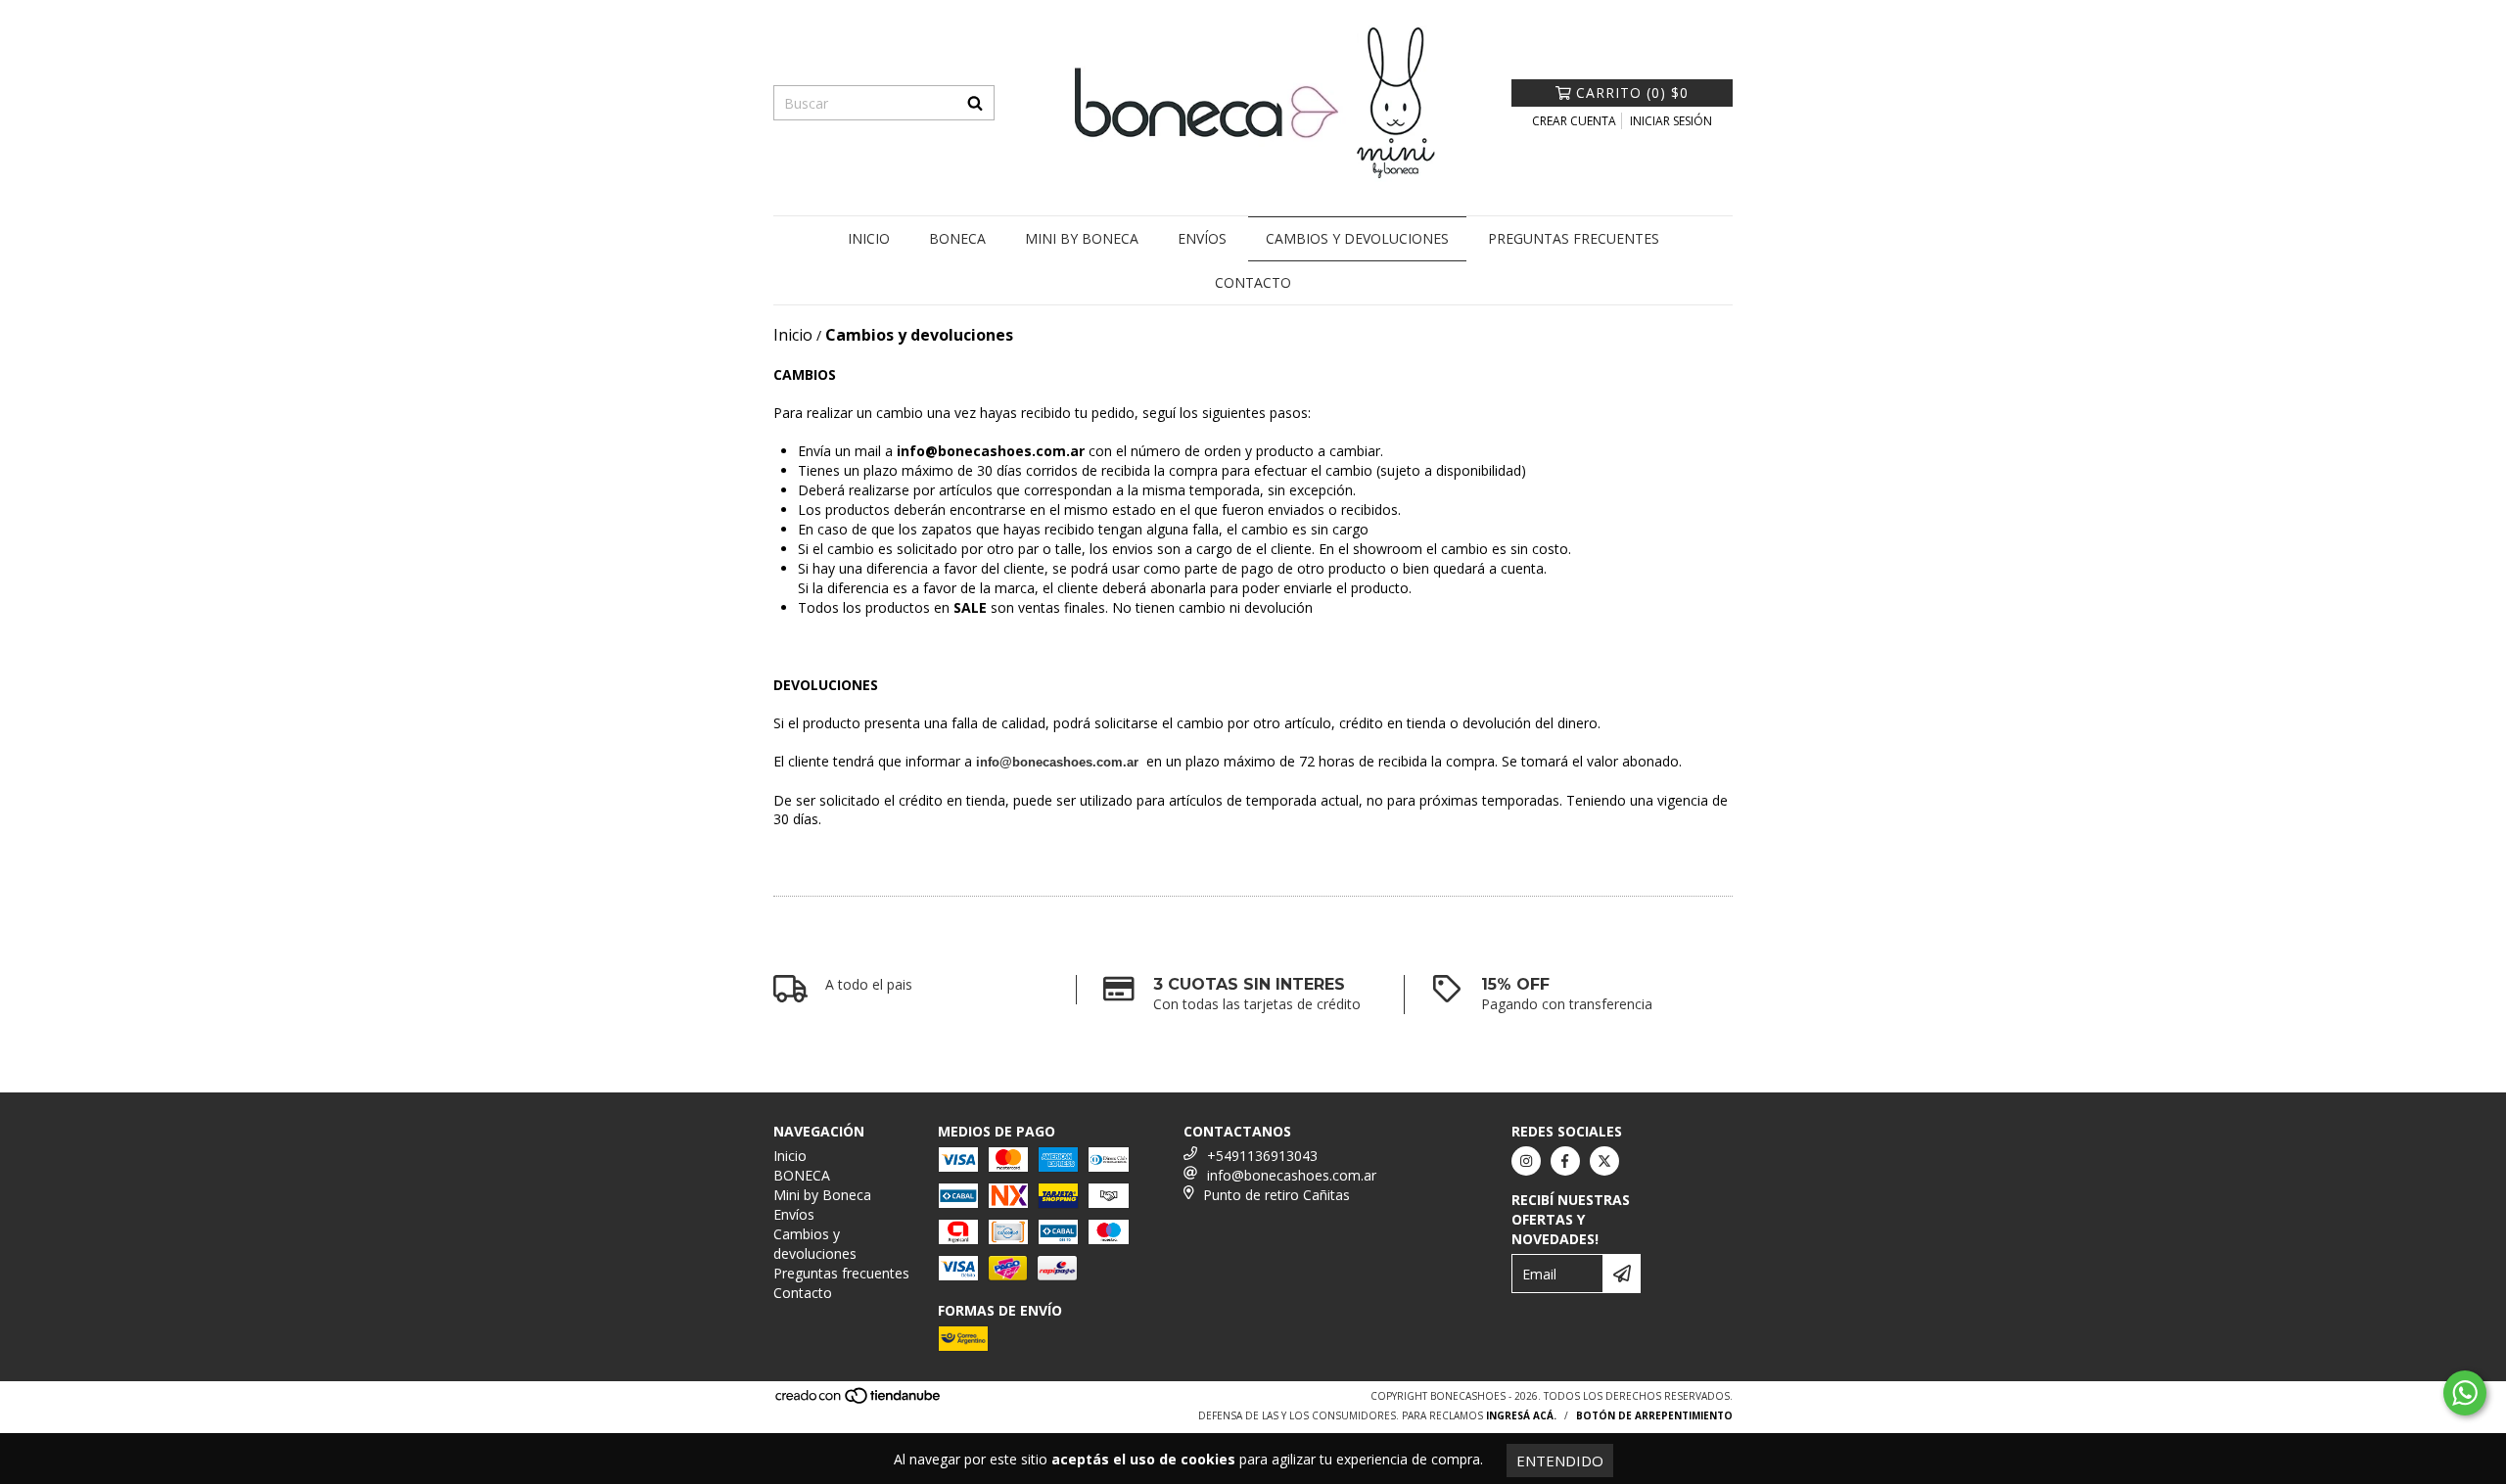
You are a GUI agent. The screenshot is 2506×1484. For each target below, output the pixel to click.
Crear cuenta (1574, 121)
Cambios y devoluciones (1357, 238)
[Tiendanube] (859, 1401)
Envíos (1202, 238)
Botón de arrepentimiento (1654, 1415)
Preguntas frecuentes (1574, 238)
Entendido (1560, 1461)
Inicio (869, 238)
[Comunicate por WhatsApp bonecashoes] (2465, 1393)
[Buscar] (975, 103)
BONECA (957, 238)
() (1632, 93)
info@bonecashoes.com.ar (1292, 1175)
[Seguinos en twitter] (1604, 1161)
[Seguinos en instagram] (1526, 1161)
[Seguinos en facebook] (1565, 1161)
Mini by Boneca (1082, 238)
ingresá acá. (1521, 1415)
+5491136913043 (1262, 1156)
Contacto (1253, 282)
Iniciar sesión (1671, 121)
